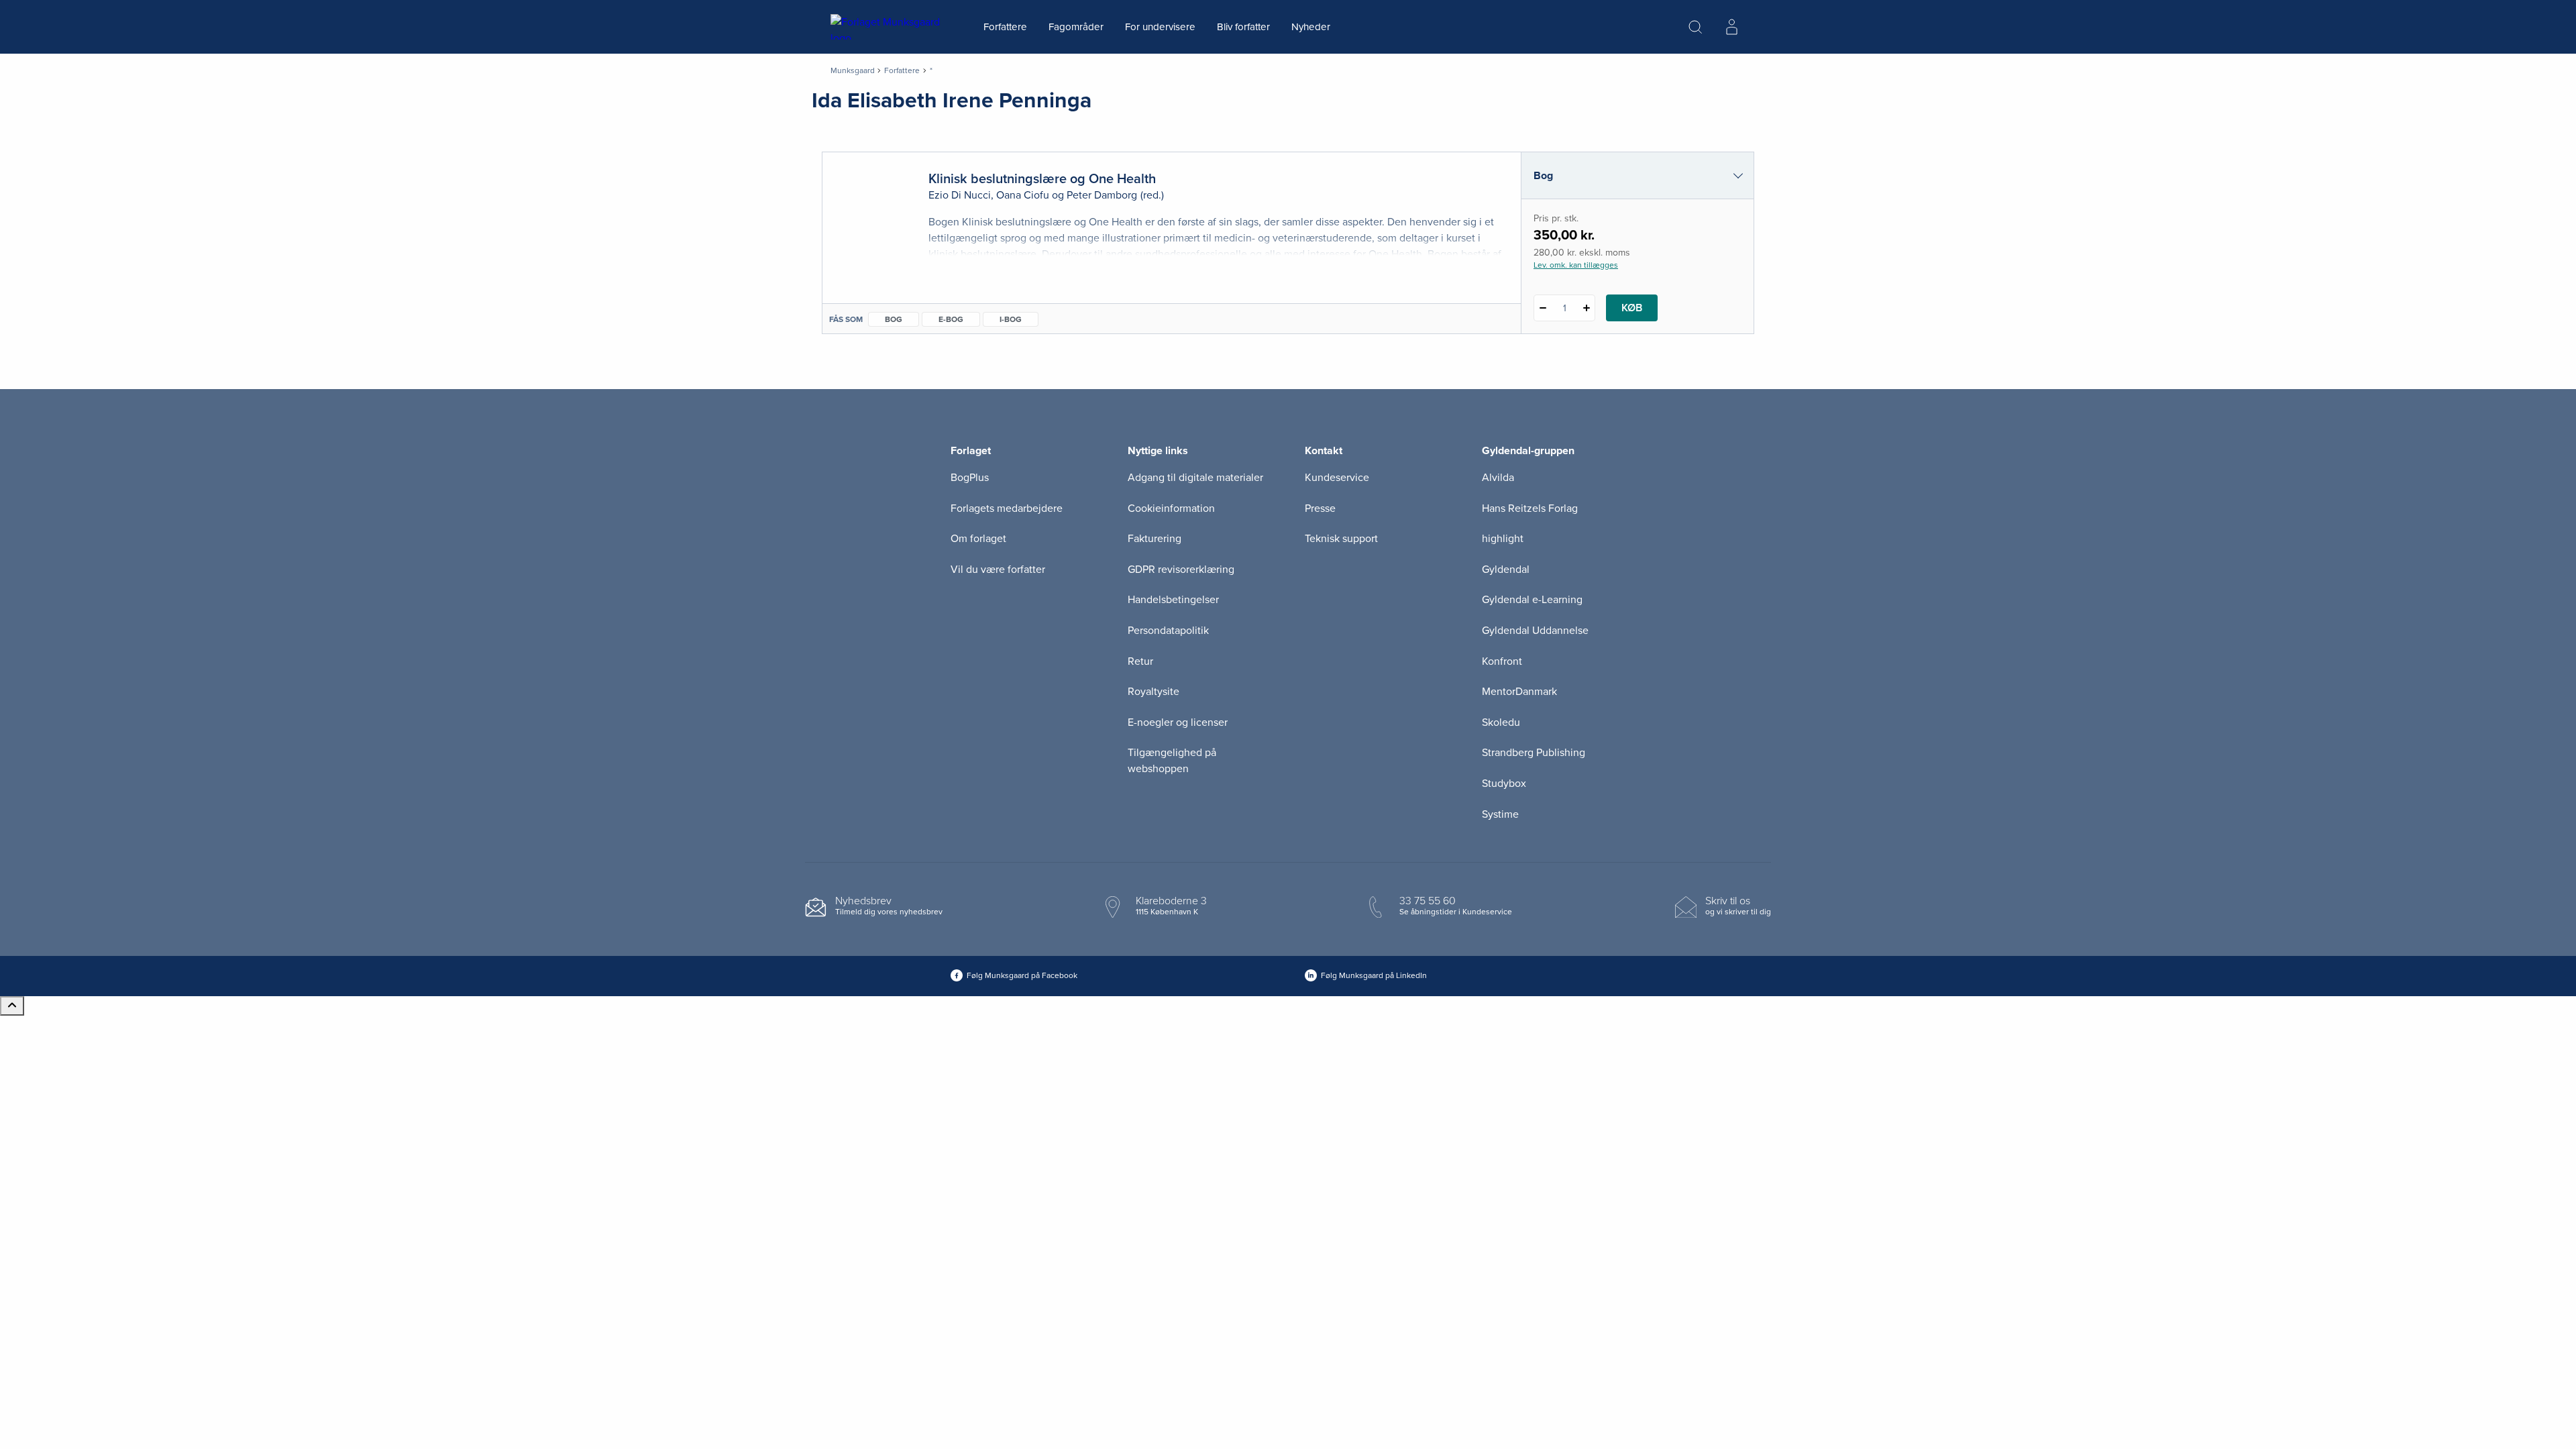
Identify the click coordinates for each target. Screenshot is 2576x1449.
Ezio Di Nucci (960, 195)
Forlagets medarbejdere (1007, 508)
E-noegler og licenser (1178, 722)
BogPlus (970, 478)
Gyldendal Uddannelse (1535, 631)
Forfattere (1005, 27)
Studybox (1504, 784)
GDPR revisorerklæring (1181, 570)
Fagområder (1076, 27)
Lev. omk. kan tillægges (1576, 265)
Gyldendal (1506, 570)
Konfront (1502, 661)
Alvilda (1498, 478)
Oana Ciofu (1023, 195)
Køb (1632, 308)
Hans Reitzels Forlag (1530, 508)
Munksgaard (853, 70)
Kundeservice (1337, 478)
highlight (1503, 539)
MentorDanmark (1519, 692)
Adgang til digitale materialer (1195, 478)
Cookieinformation (1171, 508)
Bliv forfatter (1243, 27)
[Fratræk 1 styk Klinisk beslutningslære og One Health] (1543, 308)
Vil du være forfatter (998, 570)
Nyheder (1311, 27)
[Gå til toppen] (12, 1006)
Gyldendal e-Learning (1532, 600)
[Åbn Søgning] (1695, 27)
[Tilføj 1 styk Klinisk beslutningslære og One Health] (1586, 308)
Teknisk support (1341, 539)
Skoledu (1501, 722)
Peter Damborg (1102, 195)
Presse (1320, 508)
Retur (1140, 661)
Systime (1500, 814)
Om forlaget (978, 539)
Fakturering (1155, 539)
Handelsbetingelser (1173, 600)
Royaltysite (1153, 692)
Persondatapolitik (1168, 631)
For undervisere (1160, 27)
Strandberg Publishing (1534, 753)
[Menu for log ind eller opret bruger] (1731, 27)
